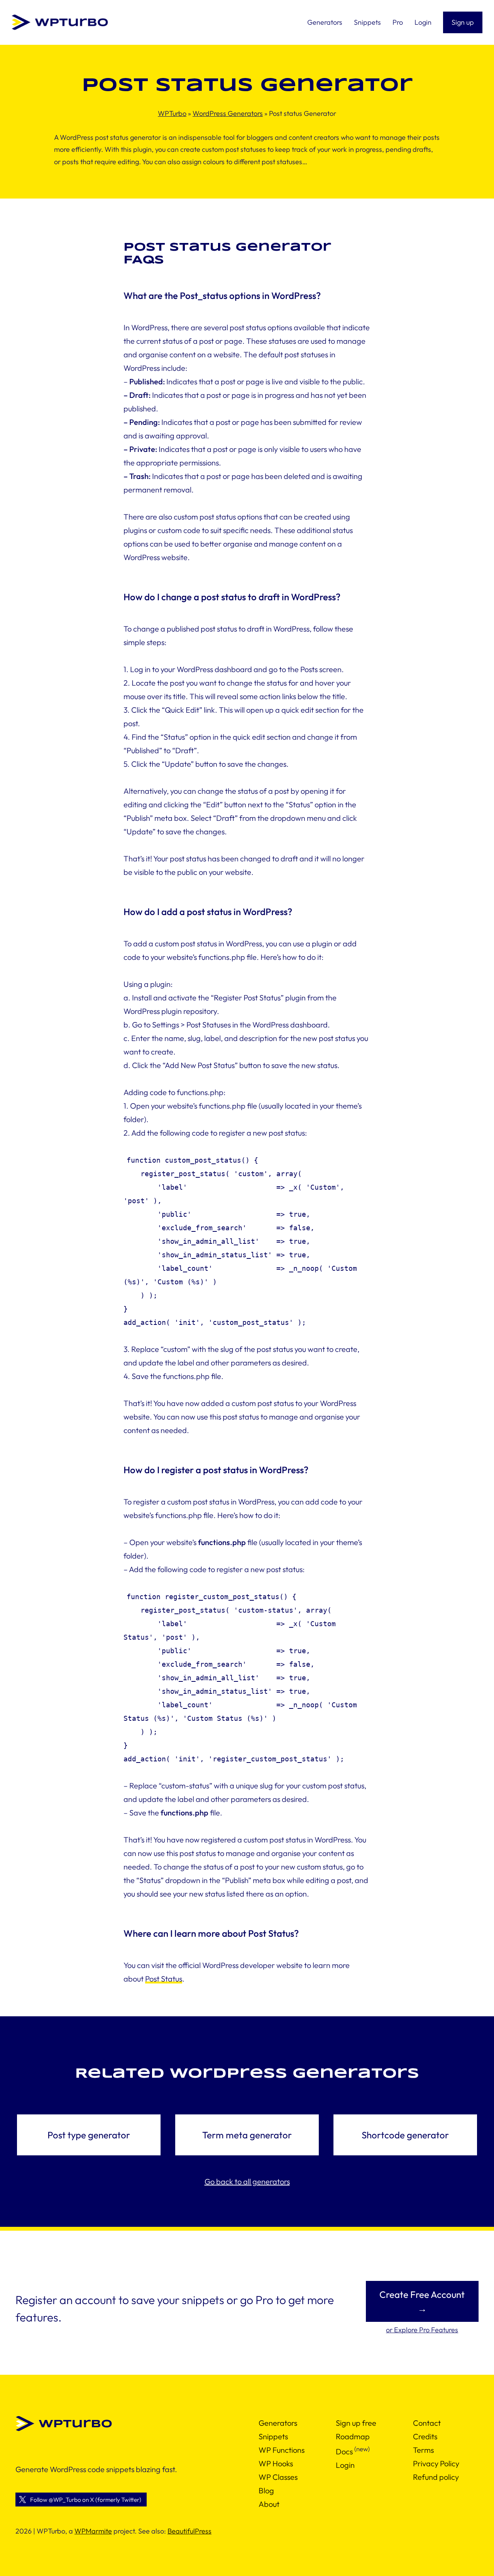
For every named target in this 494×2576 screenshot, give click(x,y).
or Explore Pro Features (422, 2330)
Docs (344, 2451)
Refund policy (436, 2477)
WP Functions (282, 2450)
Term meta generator (247, 2135)
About (269, 2504)
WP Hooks (276, 2463)
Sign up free (356, 2423)
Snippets (273, 2436)
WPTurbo (172, 113)
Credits (425, 2436)
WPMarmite (93, 2531)
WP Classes (278, 2477)
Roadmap (353, 2436)
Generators (278, 2423)
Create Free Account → (422, 2301)
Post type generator (89, 2135)
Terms (423, 2450)
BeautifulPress (189, 2531)
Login (345, 2465)
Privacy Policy (436, 2463)
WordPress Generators (228, 113)
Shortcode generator (405, 2135)
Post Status (164, 1979)
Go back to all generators (247, 2181)
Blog (266, 2490)
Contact (427, 2423)
